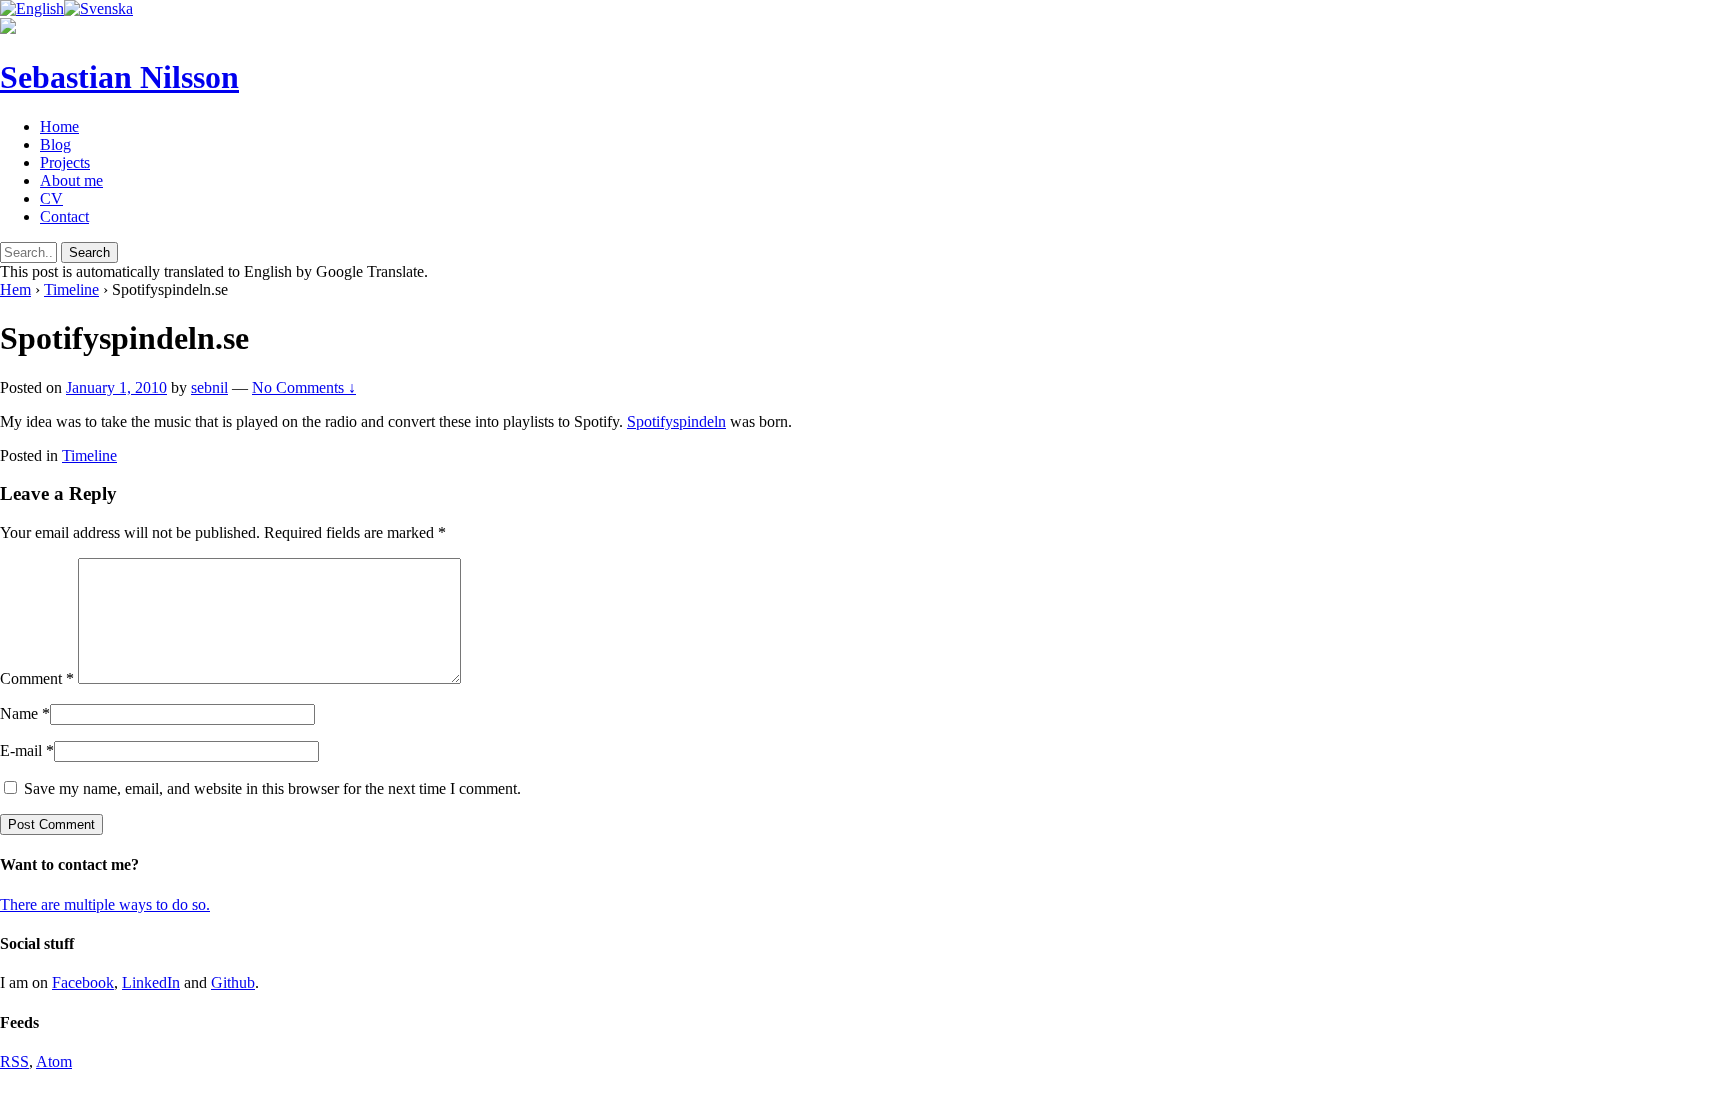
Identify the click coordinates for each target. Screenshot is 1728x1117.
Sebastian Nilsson (119, 77)
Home (59, 126)
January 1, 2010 (116, 387)
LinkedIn (151, 982)
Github (233, 982)
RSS (14, 1061)
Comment (37, 678)
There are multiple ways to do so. (105, 904)
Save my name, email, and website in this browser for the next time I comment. (272, 788)
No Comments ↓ (304, 387)
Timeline (71, 289)
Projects (65, 162)
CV (51, 198)
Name (19, 713)
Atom (54, 1061)
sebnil (209, 387)
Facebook (83, 982)
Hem (15, 289)
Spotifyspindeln (676, 421)
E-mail (21, 750)
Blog (55, 144)
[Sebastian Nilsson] (8, 28)
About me (71, 180)
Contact (64, 216)
